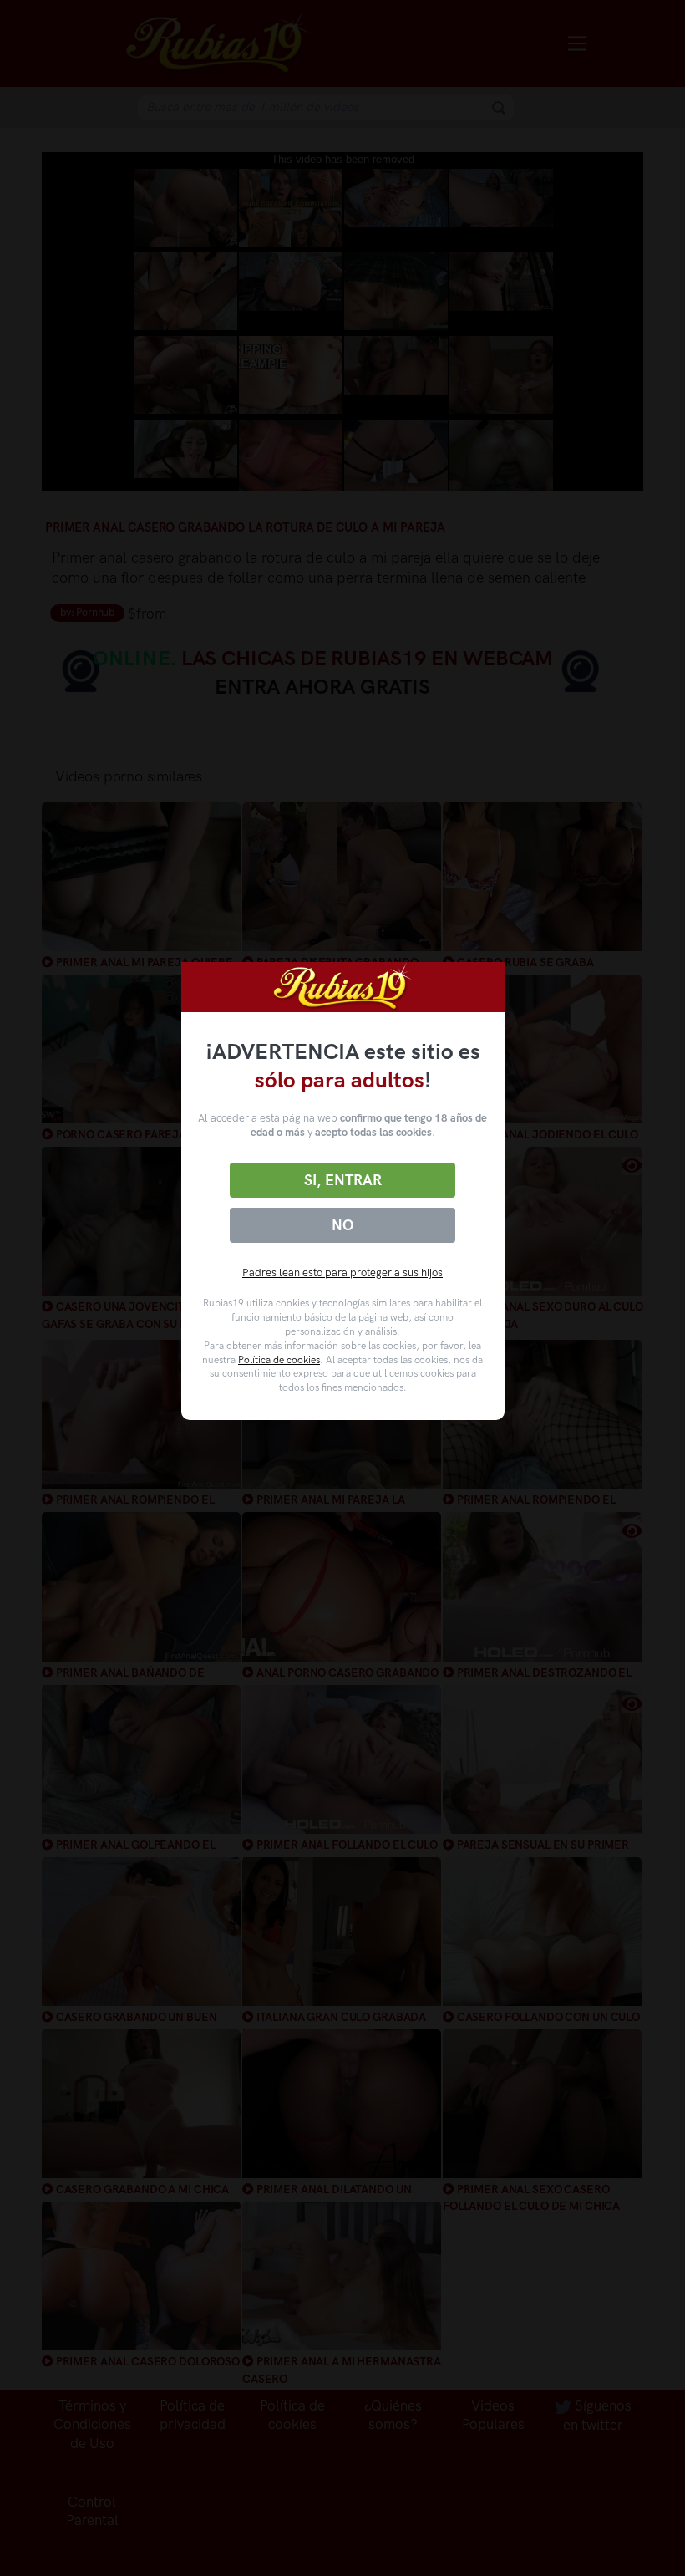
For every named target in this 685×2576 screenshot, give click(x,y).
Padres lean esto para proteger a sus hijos (342, 1273)
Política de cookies (279, 1360)
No (342, 1225)
